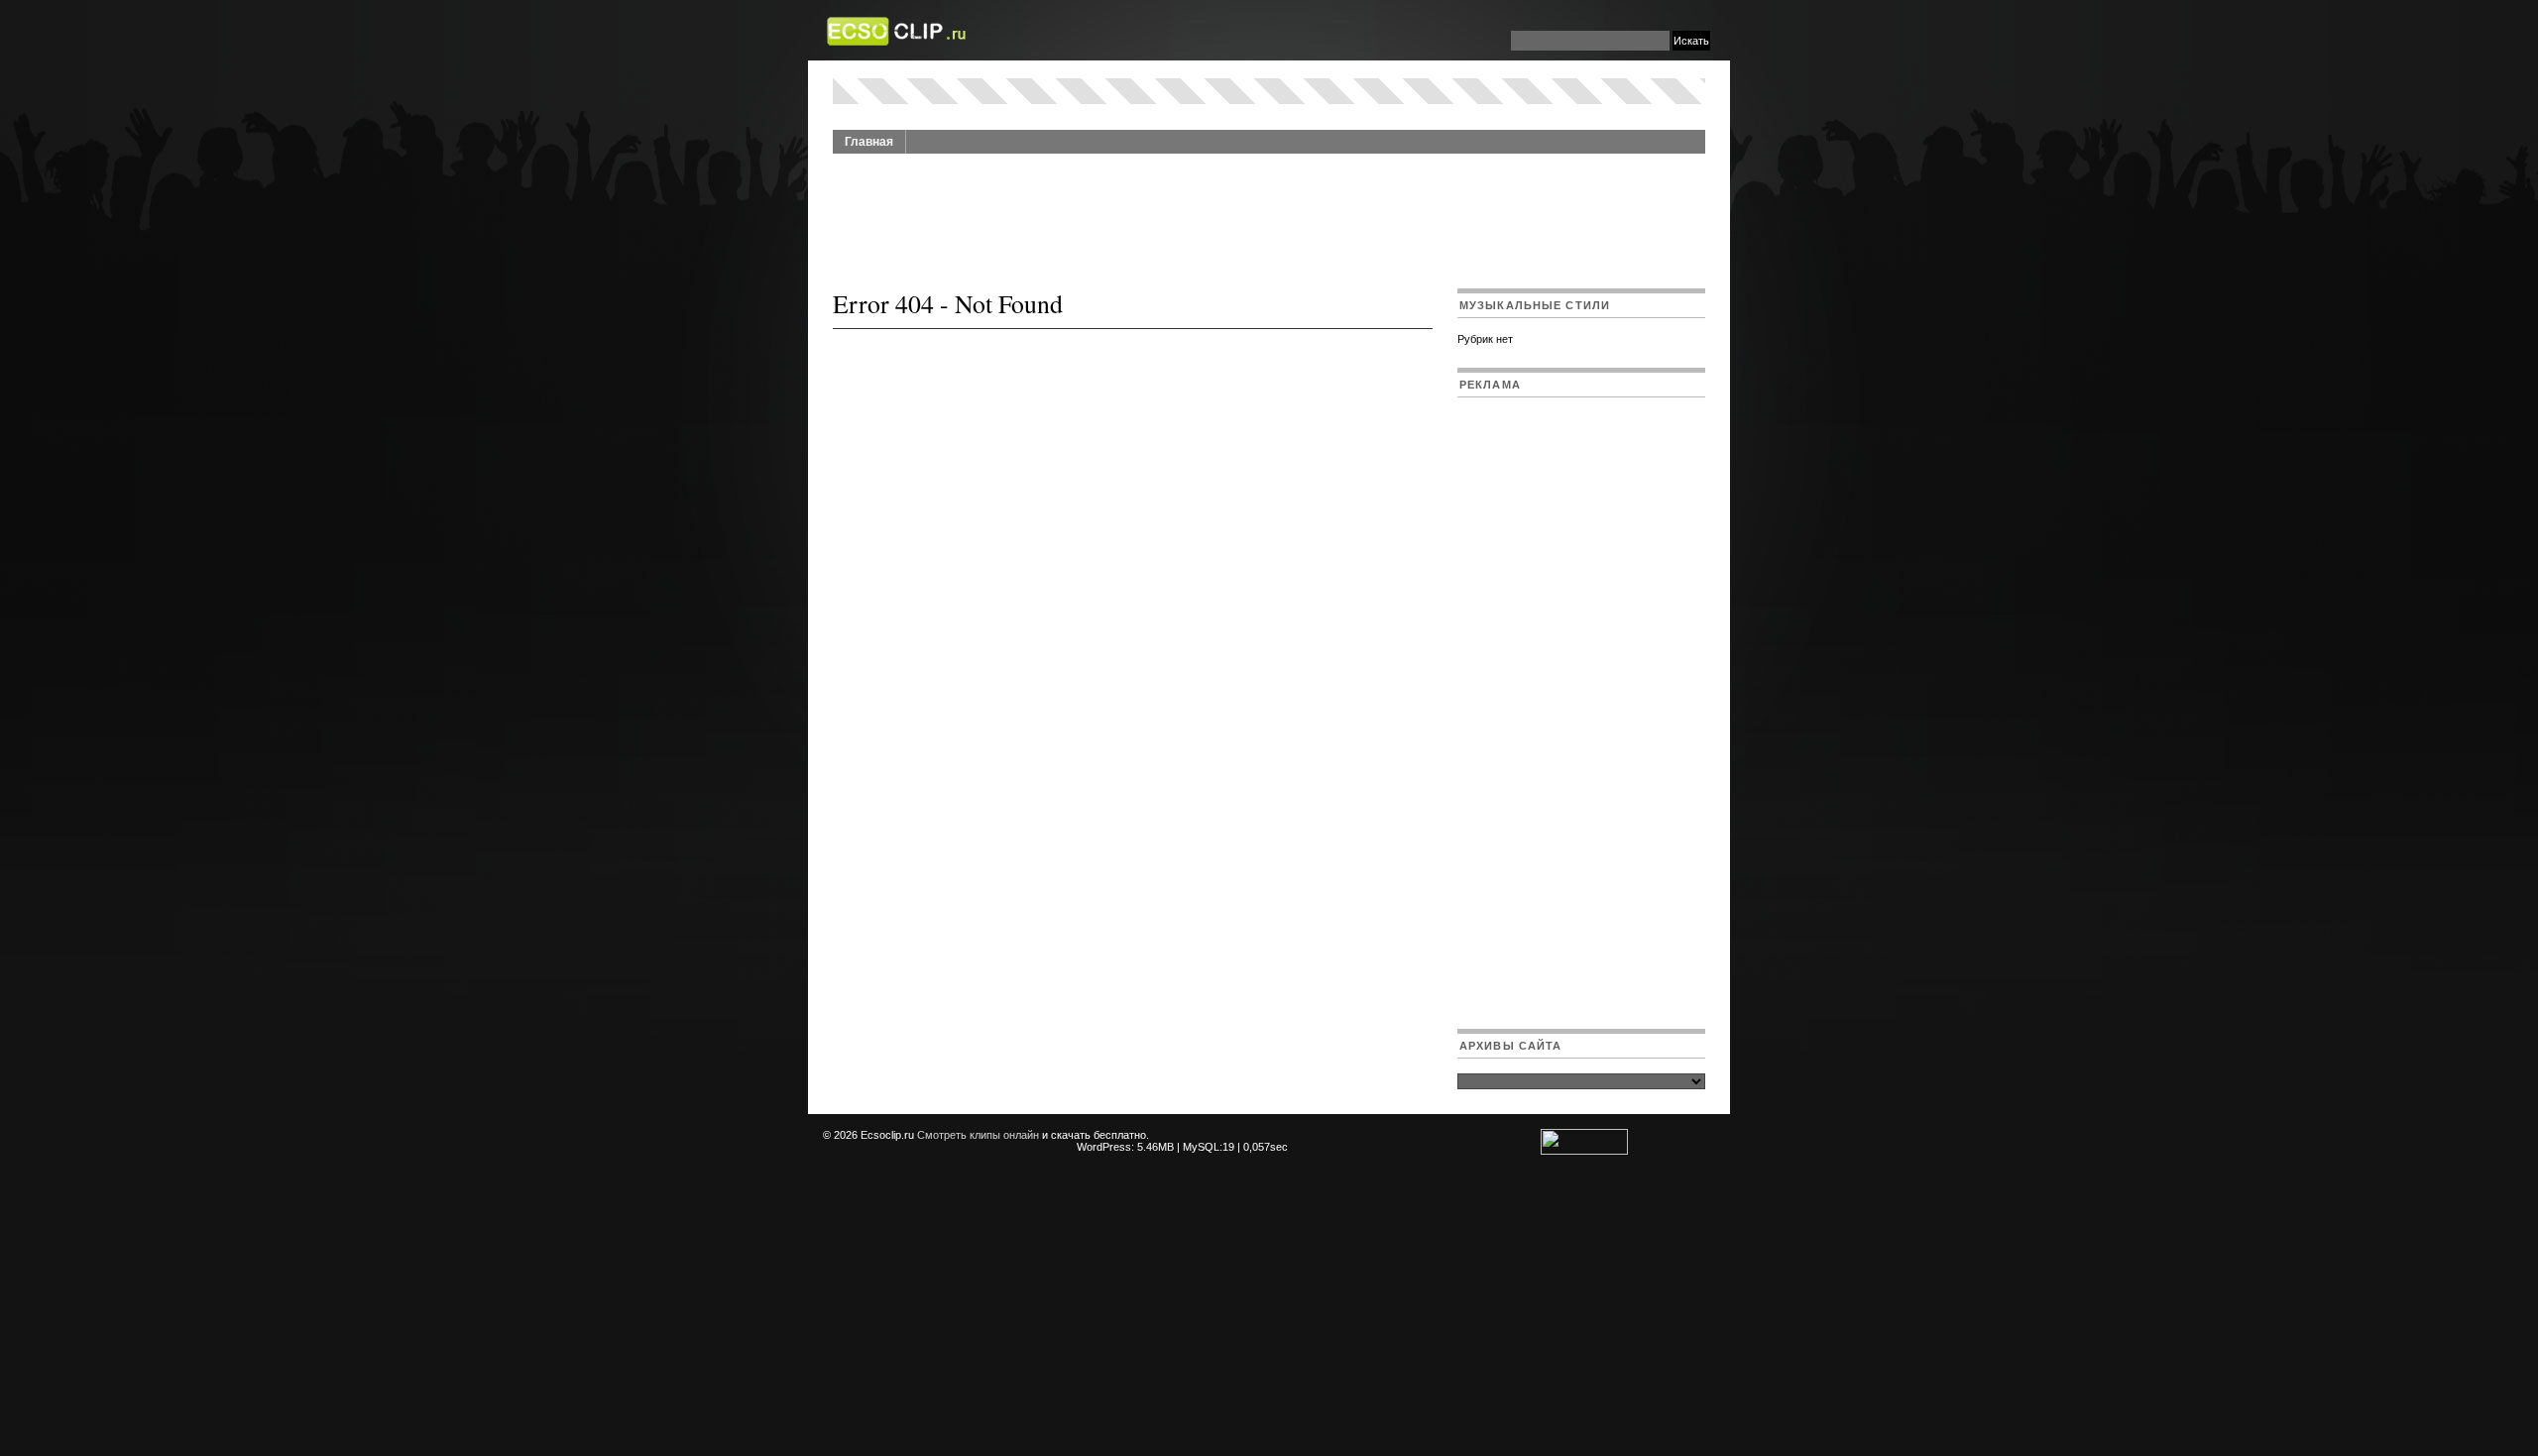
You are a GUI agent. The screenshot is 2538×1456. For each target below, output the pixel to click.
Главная (869, 142)
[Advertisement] (1269, 210)
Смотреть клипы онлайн (978, 1135)
